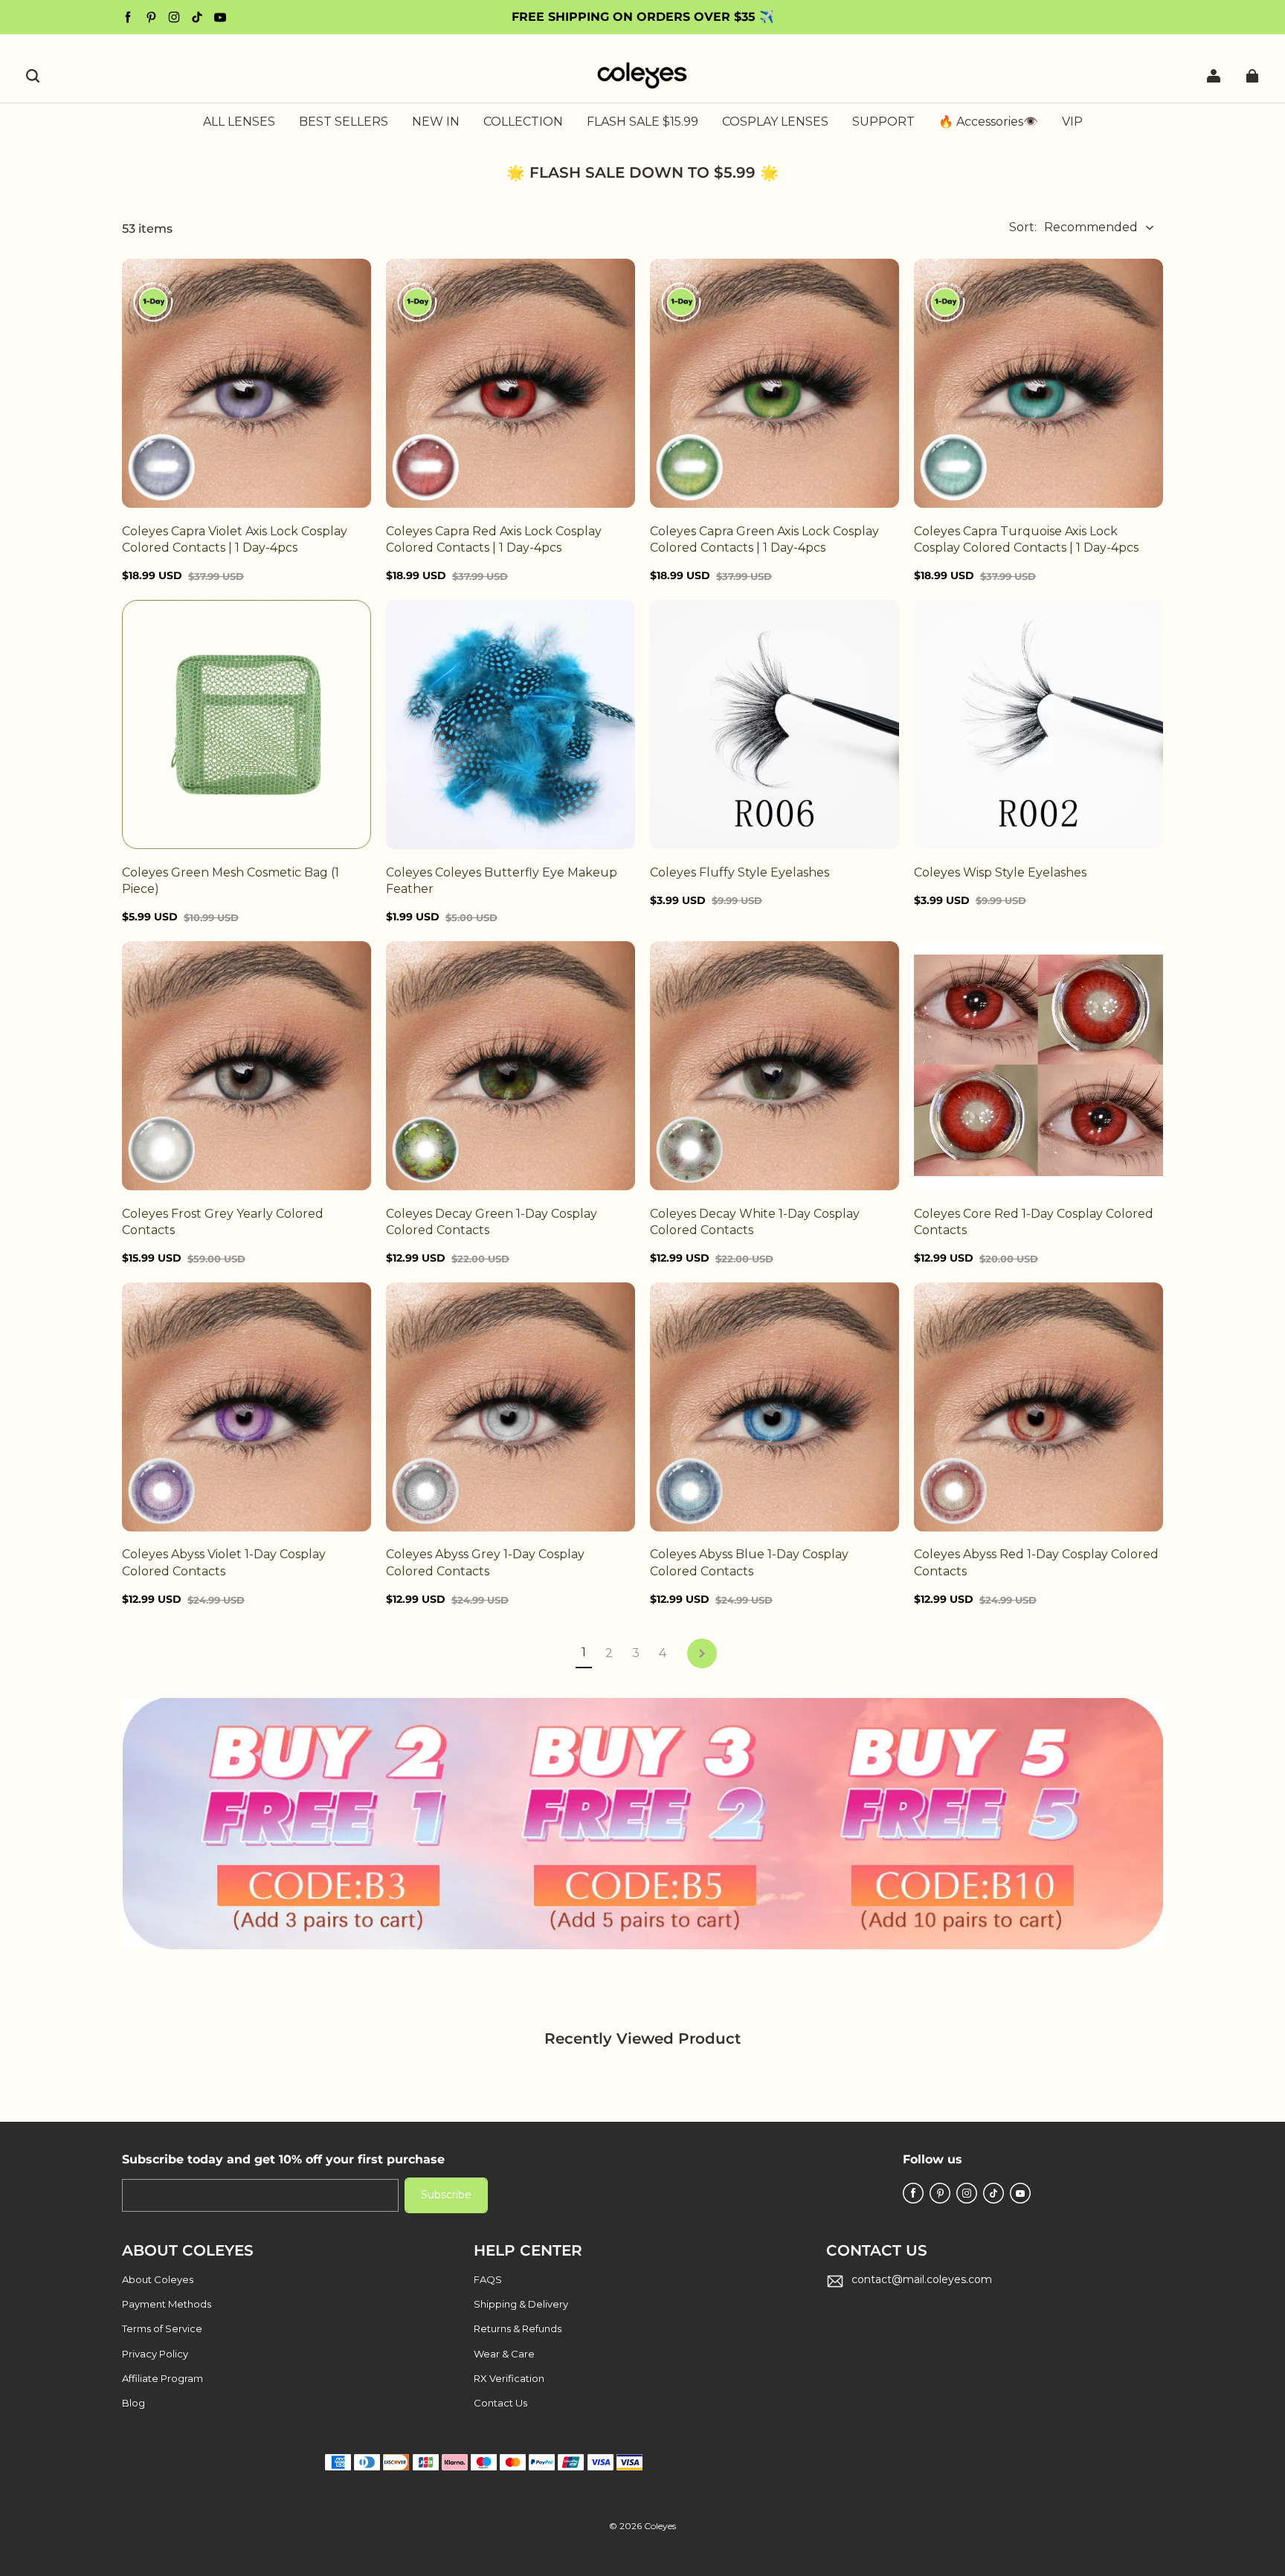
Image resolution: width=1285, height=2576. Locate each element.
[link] (523, 123)
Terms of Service (162, 2328)
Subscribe (446, 2195)
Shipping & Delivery (521, 2304)
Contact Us (500, 2403)
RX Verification (509, 2378)
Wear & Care (504, 2354)
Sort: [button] (1073, 227)
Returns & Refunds (518, 2328)
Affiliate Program (162, 2378)
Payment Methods (167, 2304)
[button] (33, 76)
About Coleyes (158, 2279)
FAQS (488, 2279)
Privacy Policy (155, 2354)
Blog (133, 2403)
